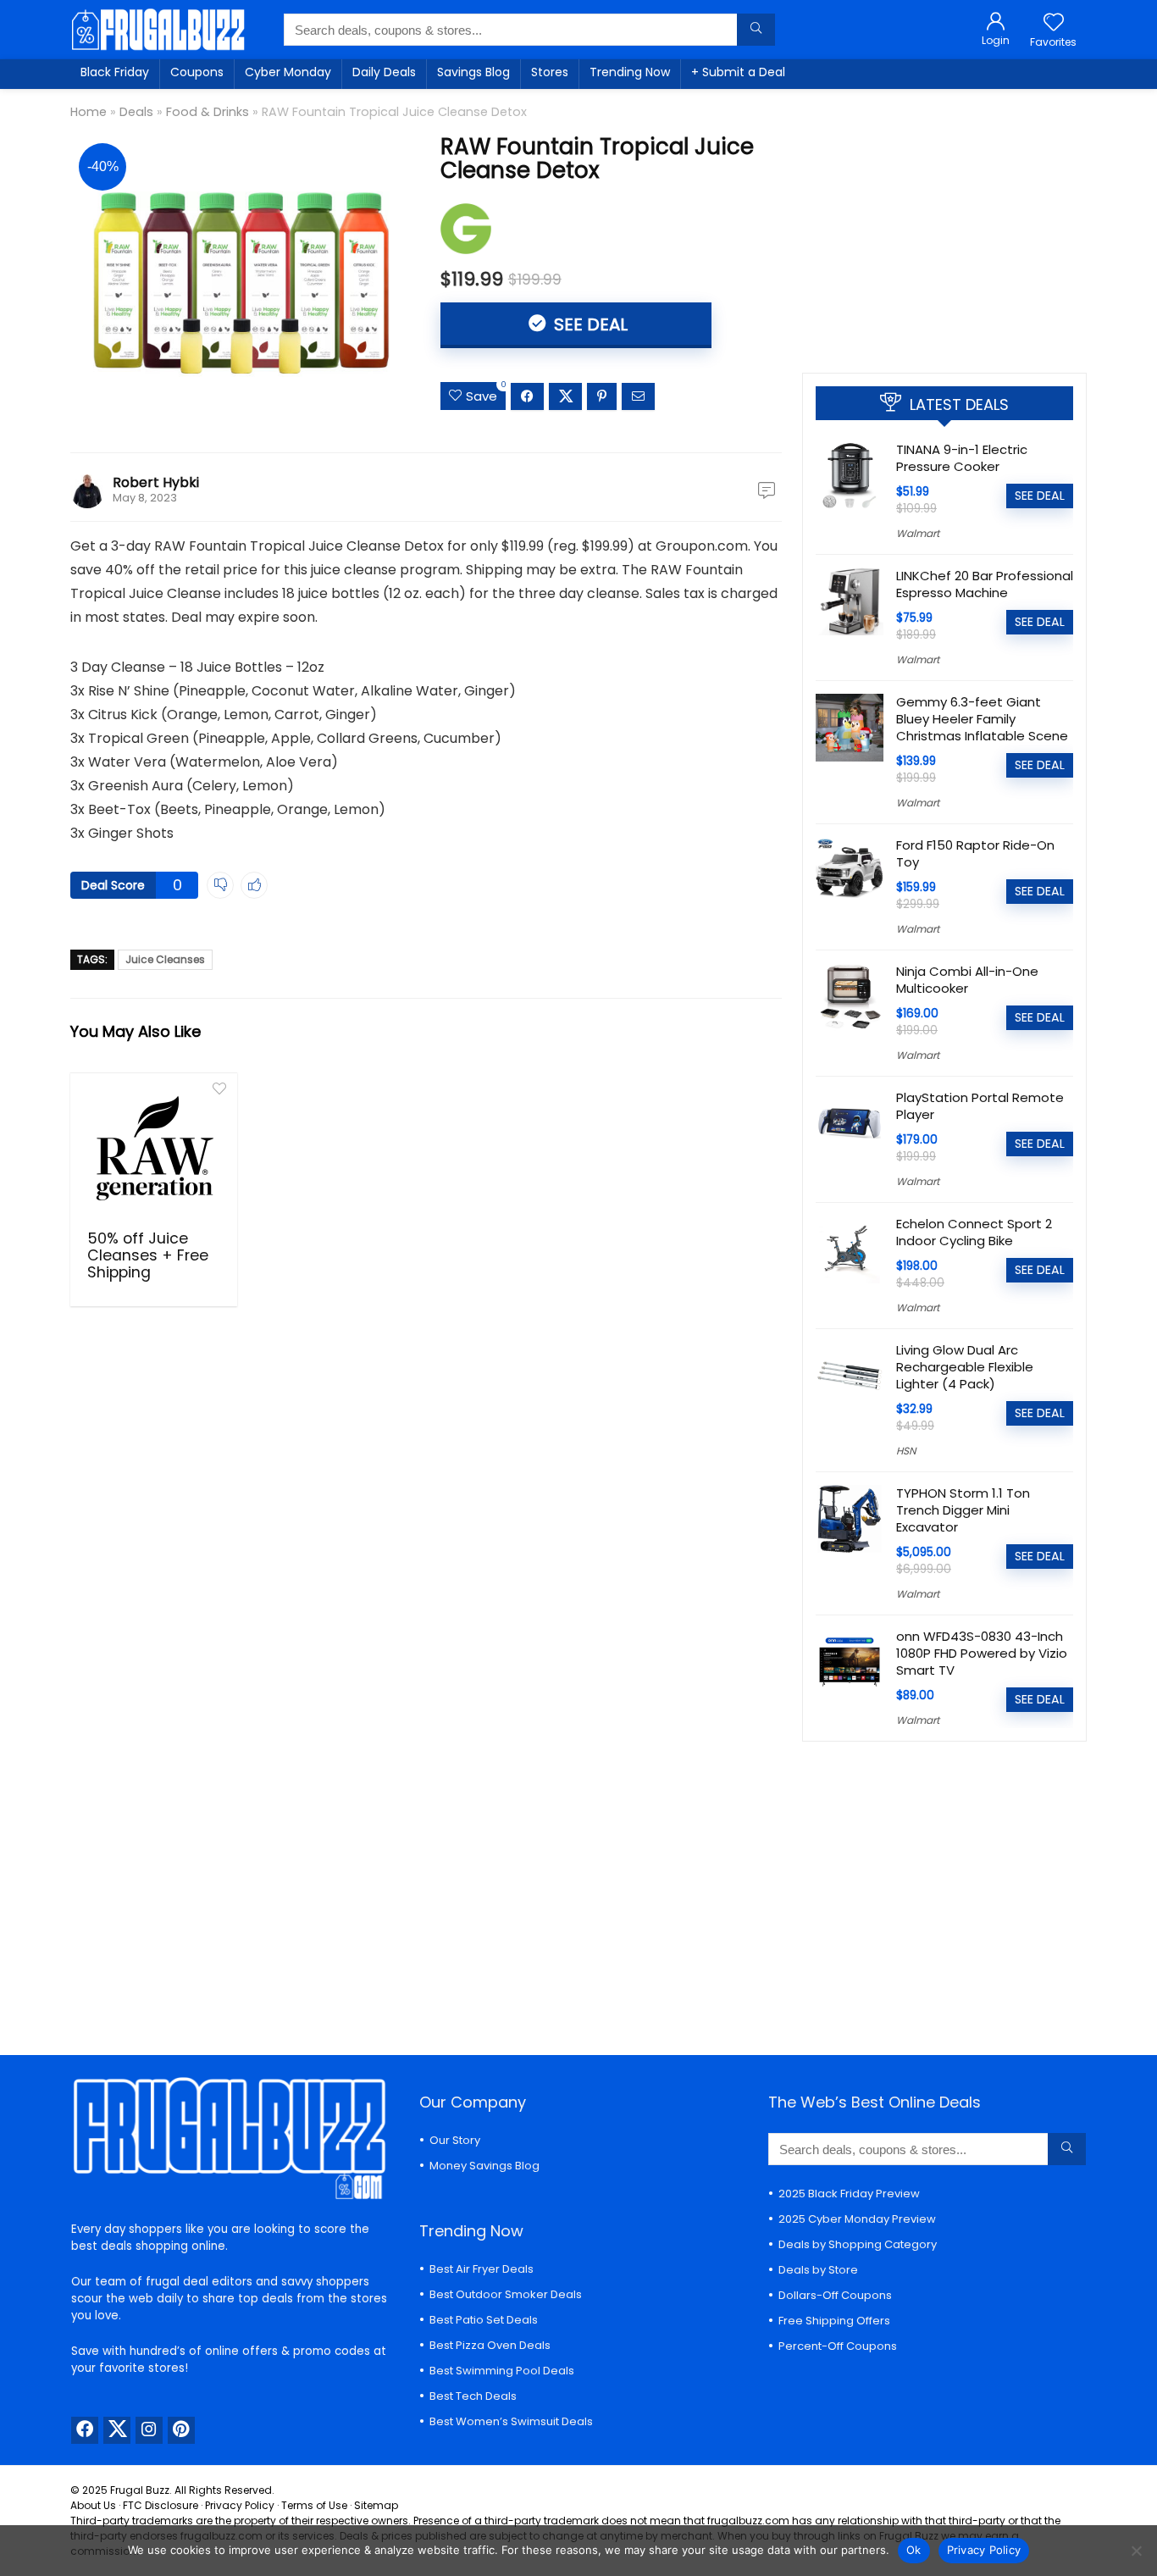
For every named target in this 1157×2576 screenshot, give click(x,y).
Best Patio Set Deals (484, 2320)
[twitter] (117, 2430)
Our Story (455, 2140)
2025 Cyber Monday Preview (857, 2219)
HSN (906, 1451)
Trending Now (630, 72)
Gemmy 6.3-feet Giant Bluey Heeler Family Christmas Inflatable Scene (982, 719)
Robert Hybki (156, 482)
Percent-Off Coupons (838, 2346)
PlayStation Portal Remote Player (980, 1106)
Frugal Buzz (140, 2490)
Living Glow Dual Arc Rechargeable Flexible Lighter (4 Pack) (965, 1367)
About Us (93, 2505)
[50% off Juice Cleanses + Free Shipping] (154, 1150)
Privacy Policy (240, 2505)
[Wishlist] (1054, 23)
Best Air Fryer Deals (482, 2269)
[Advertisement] (944, 224)
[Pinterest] (181, 2430)
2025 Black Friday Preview (849, 2194)
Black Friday (115, 72)
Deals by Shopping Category (858, 2244)
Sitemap (376, 2505)
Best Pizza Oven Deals (490, 2345)
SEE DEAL (589, 324)
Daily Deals (384, 72)
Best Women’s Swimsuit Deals (511, 2421)
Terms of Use (314, 2505)
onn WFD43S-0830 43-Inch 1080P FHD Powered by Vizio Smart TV (982, 1653)
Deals (136, 112)
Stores (550, 72)
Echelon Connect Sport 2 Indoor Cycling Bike (974, 1232)
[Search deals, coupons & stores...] (756, 30)
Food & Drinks (208, 112)
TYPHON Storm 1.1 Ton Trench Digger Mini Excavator (963, 1510)
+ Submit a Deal (738, 72)
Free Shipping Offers (834, 2321)
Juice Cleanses (165, 959)
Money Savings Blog (484, 2166)
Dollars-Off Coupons (835, 2295)
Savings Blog (473, 72)
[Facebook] (85, 2430)
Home (89, 112)
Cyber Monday (288, 72)
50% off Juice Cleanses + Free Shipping (148, 1255)
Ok (914, 2550)
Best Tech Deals (473, 2396)
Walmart (918, 533)
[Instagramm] (149, 2430)
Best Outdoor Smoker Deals (506, 2294)
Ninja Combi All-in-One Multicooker (967, 980)
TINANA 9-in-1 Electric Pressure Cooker (962, 458)
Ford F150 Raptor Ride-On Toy (975, 853)
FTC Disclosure (161, 2505)
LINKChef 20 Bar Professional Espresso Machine (985, 584)
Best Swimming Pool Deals (502, 2371)
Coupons (197, 72)
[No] (1136, 2551)
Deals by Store (818, 2270)
